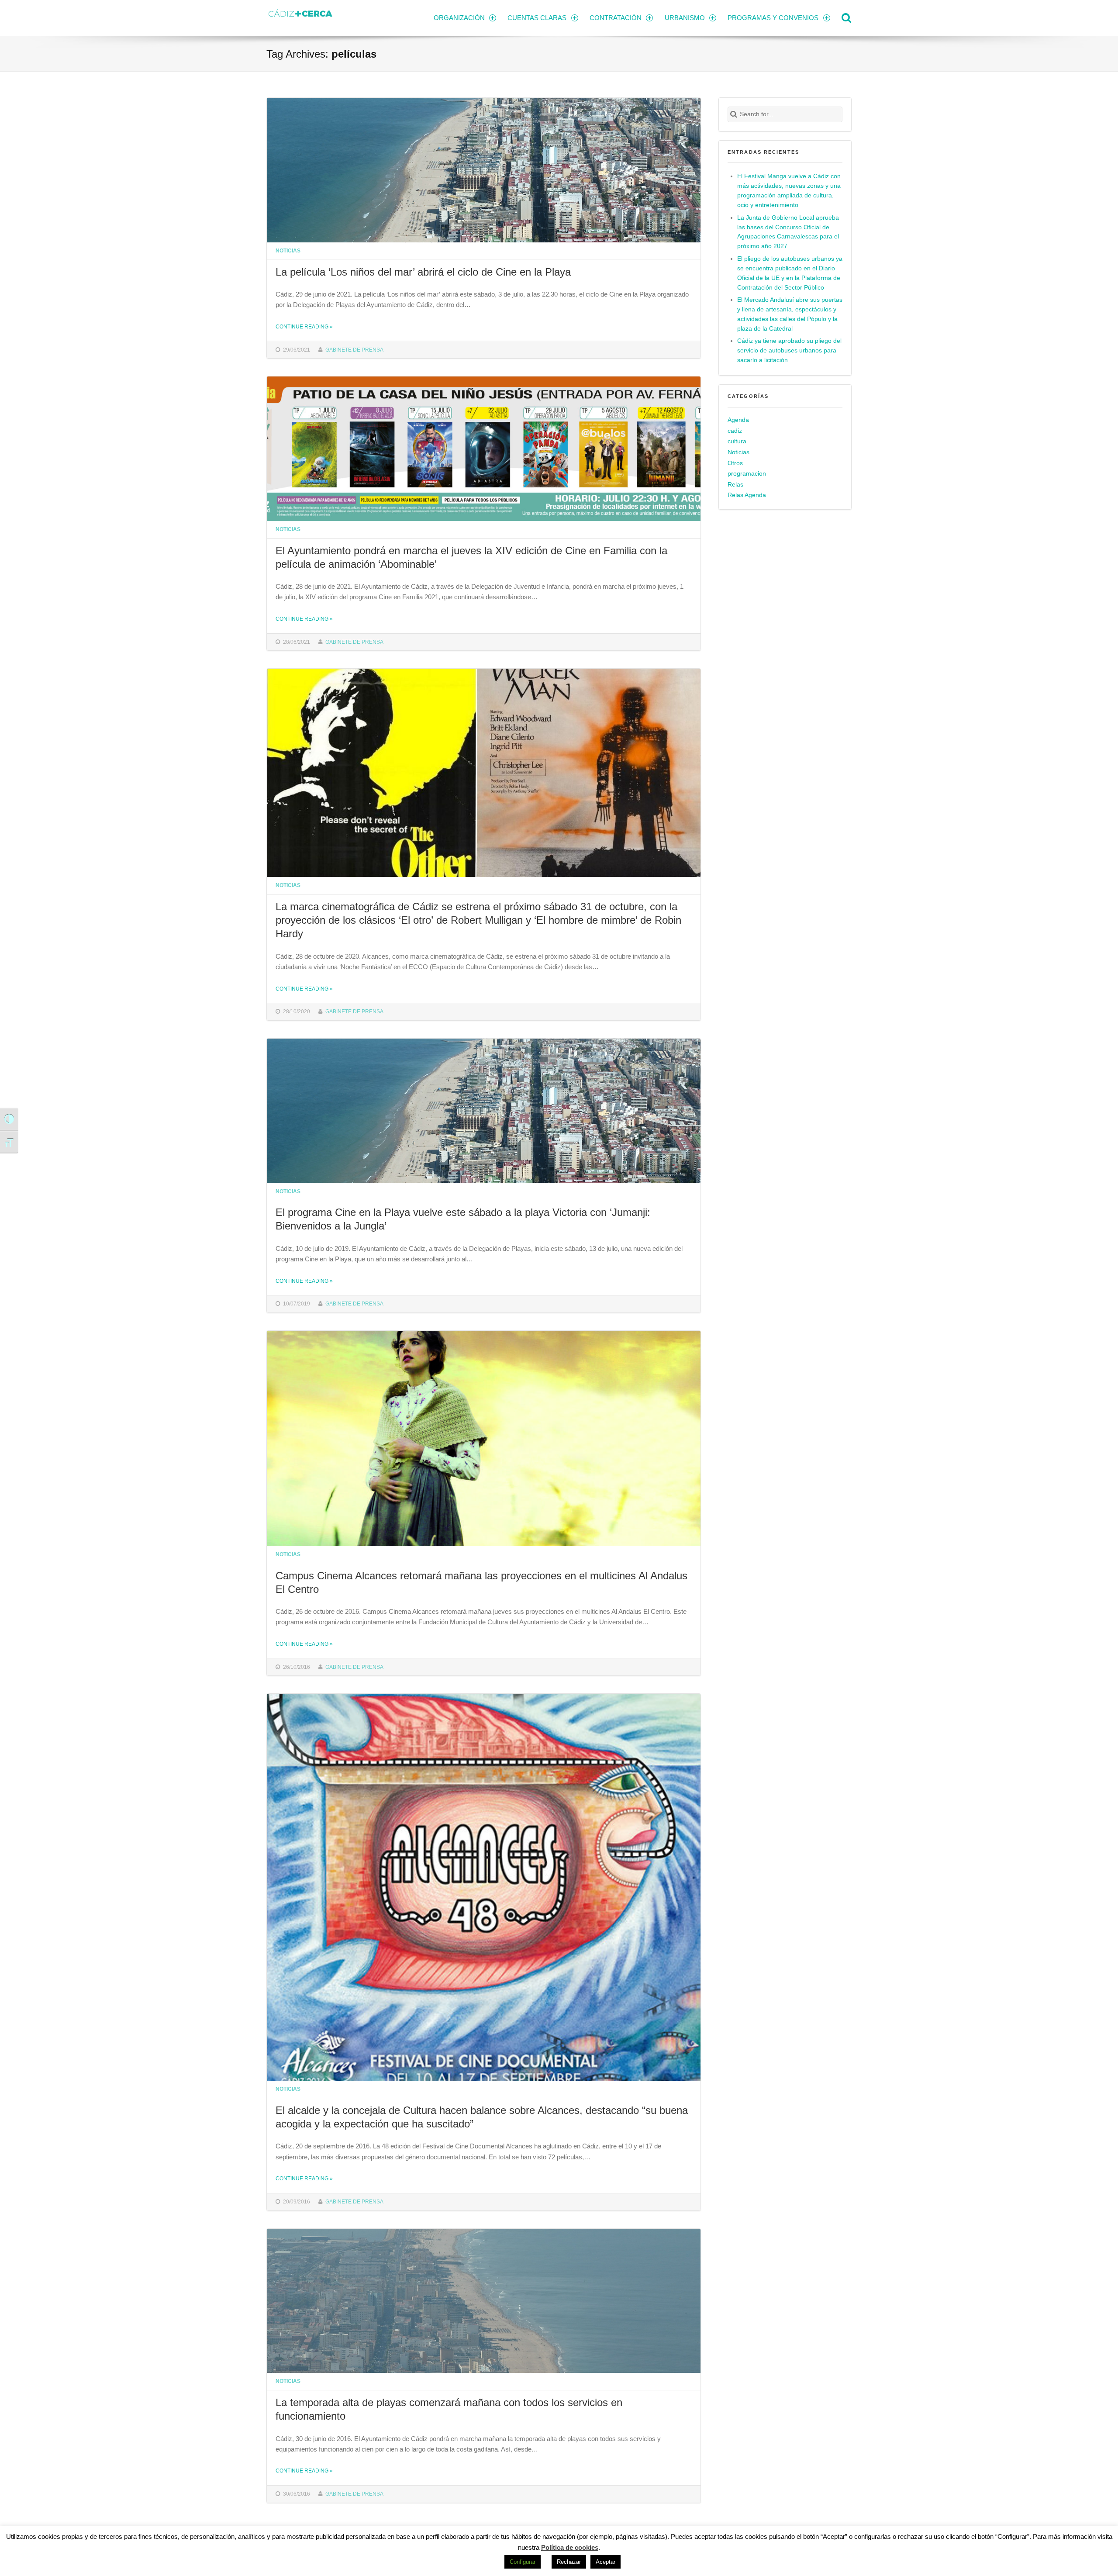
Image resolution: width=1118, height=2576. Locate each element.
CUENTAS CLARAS (537, 18)
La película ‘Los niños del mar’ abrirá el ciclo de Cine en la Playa (423, 272)
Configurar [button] (523, 2562)
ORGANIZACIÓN (459, 18)
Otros (735, 463)
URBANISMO (685, 18)
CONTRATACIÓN (616, 18)
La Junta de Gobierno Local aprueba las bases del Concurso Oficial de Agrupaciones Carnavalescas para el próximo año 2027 (788, 232)
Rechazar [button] (569, 2562)
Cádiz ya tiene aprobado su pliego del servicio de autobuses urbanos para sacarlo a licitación (789, 350)
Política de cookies (570, 2547)
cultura (737, 441)
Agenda (738, 420)
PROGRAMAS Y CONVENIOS (773, 18)
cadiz (735, 431)
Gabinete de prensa (354, 350)
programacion (747, 474)
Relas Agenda (747, 495)
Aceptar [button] (606, 2562)
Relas (735, 485)
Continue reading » (304, 326)
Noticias (288, 250)
